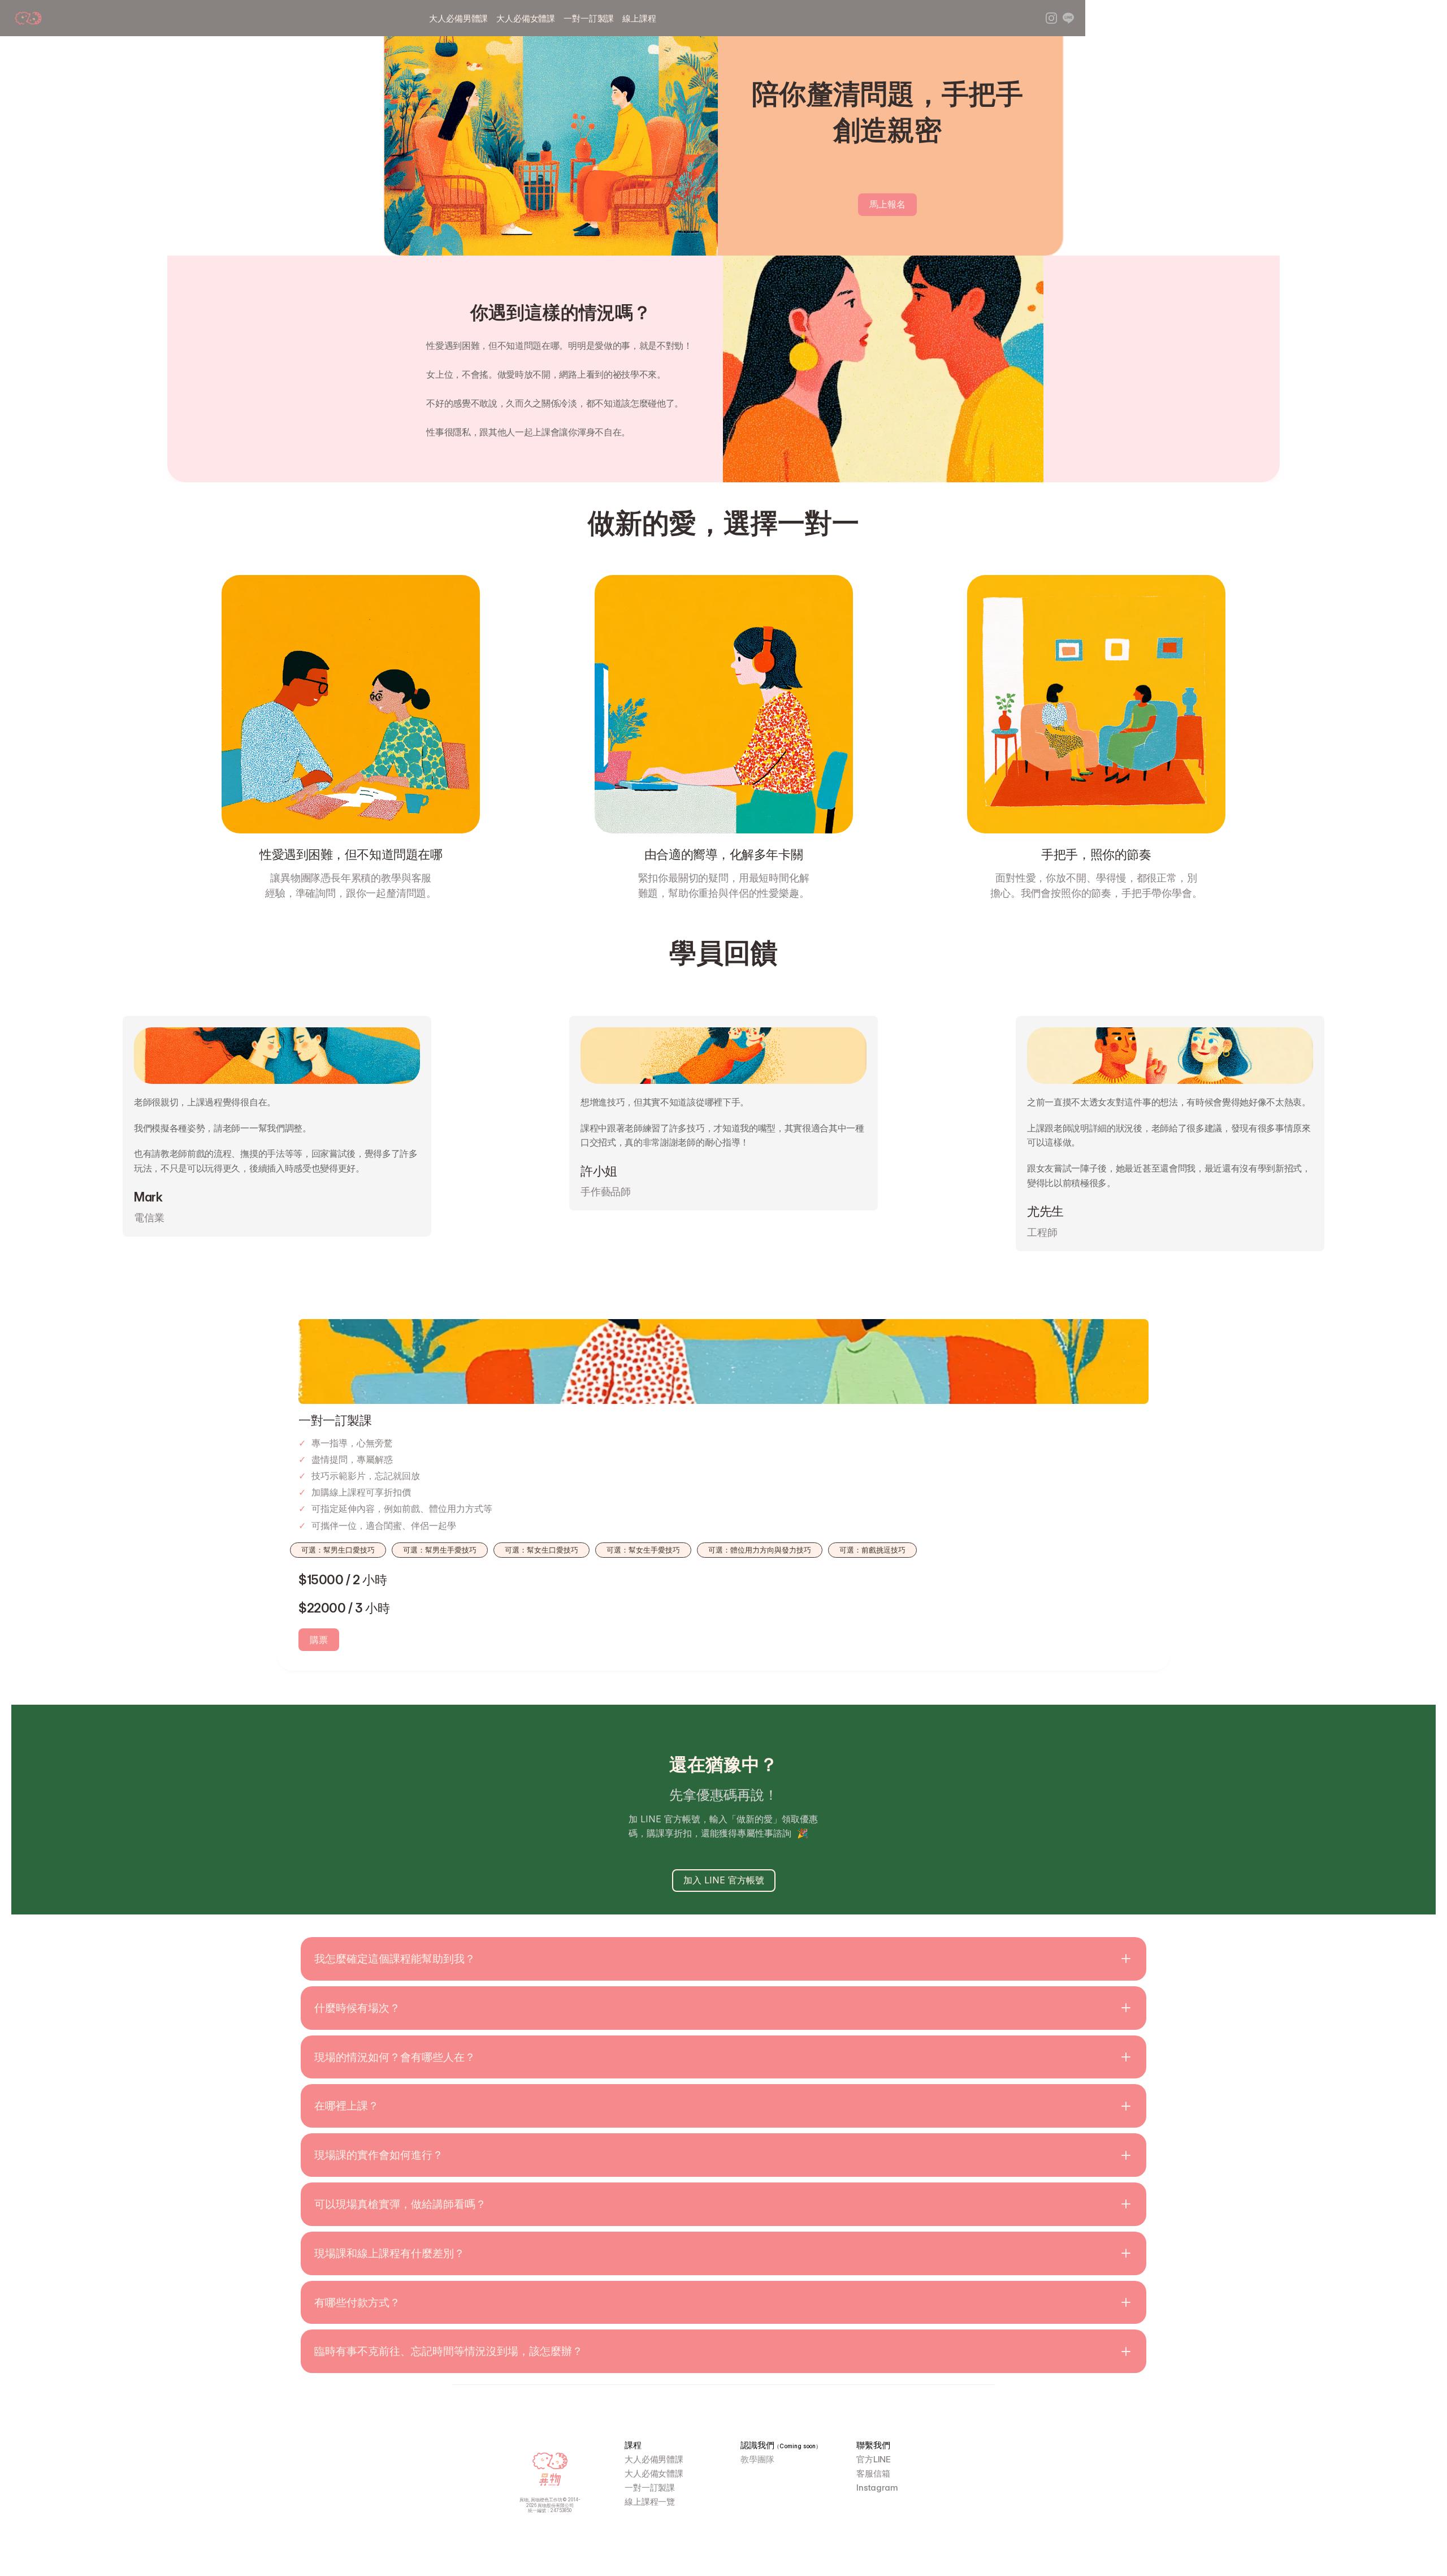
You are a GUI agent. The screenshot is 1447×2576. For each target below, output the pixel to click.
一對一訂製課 (589, 18)
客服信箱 (873, 2473)
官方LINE (874, 2459)
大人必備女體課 (526, 18)
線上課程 (639, 18)
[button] (723, 1959)
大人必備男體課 (458, 18)
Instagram (877, 2488)
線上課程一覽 (650, 2502)
